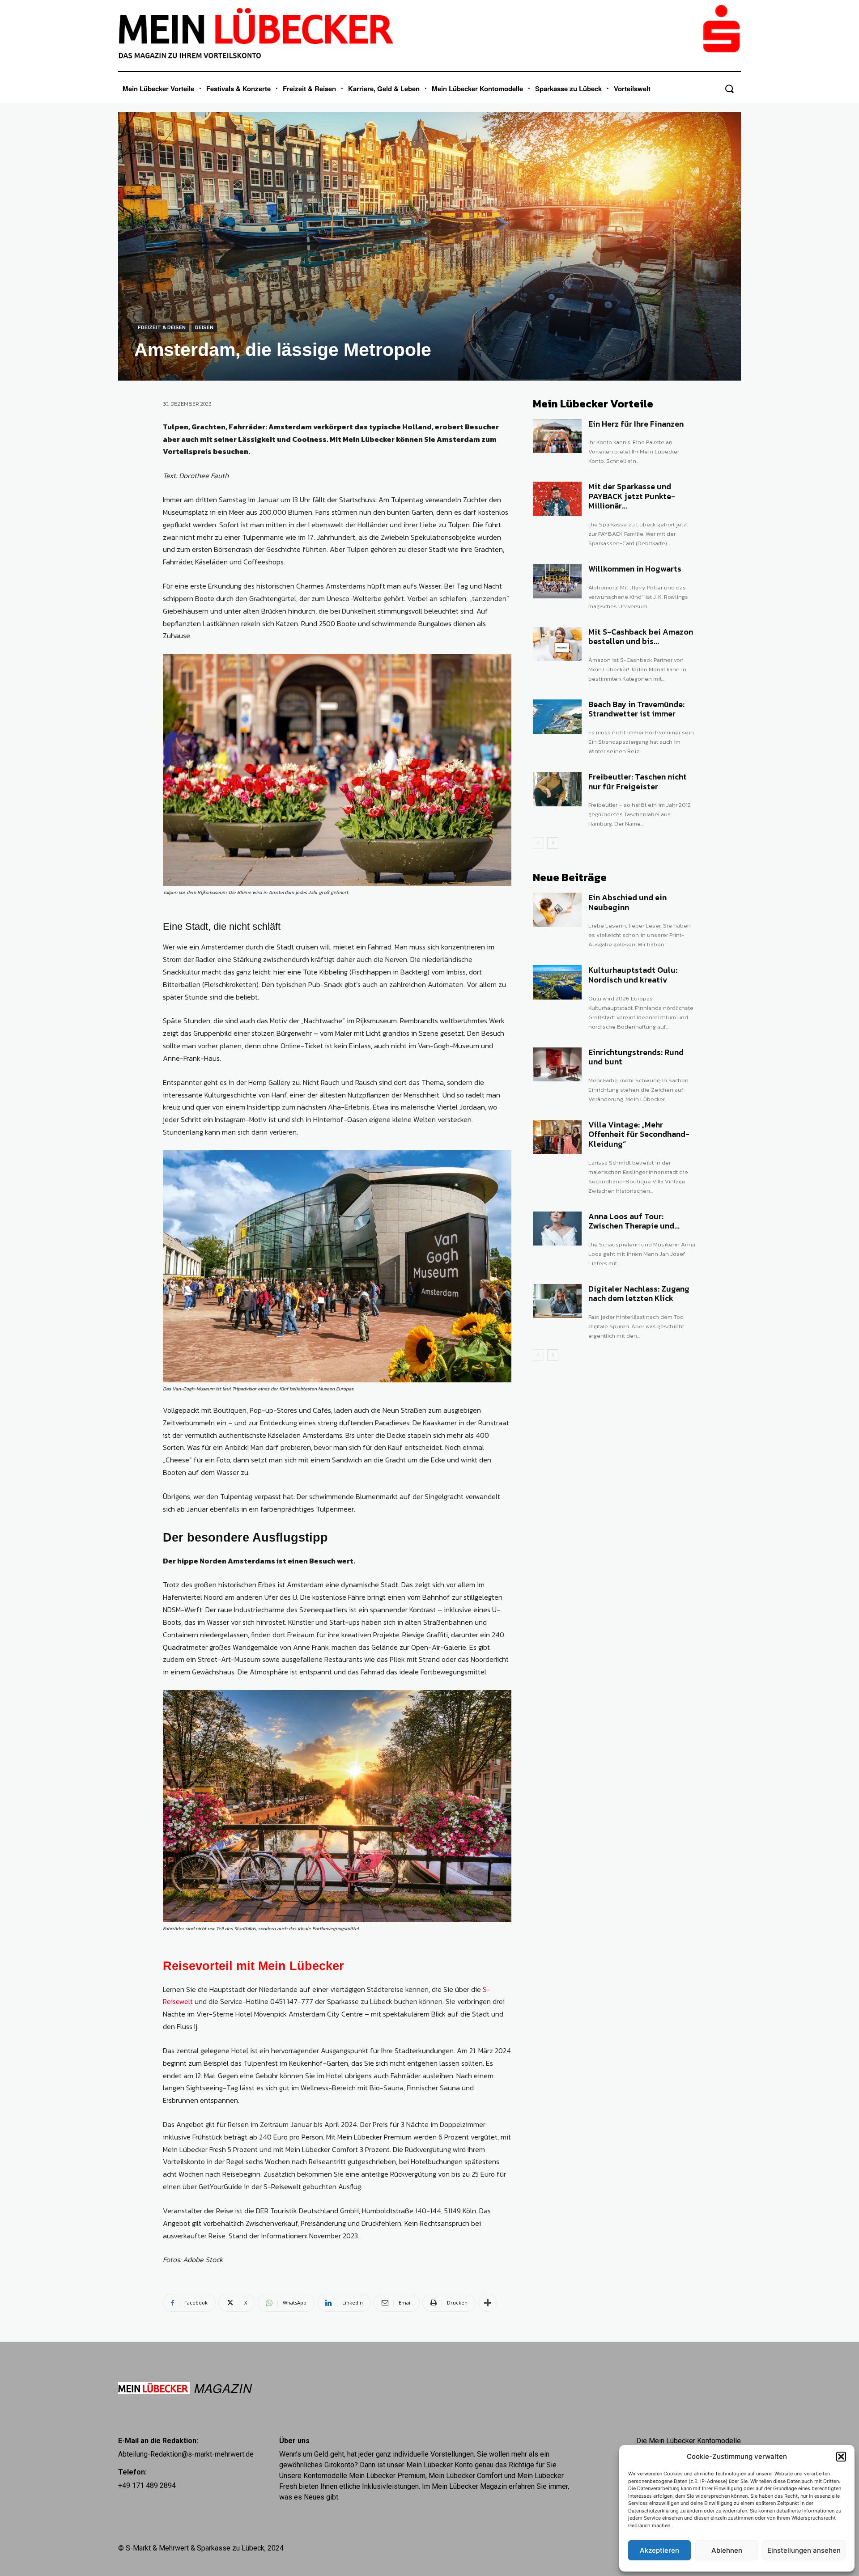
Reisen (204, 327)
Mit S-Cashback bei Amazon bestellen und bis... (641, 637)
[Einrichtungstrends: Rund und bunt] (557, 1065)
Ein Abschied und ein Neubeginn (627, 902)
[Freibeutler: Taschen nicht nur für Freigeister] (557, 789)
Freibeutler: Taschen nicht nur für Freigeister (638, 782)
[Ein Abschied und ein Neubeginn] (557, 910)
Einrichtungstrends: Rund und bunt (636, 1057)
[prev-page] (538, 843)
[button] (841, 2457)
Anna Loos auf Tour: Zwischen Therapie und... (634, 1221)
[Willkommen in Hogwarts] (557, 581)
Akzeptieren (659, 2550)
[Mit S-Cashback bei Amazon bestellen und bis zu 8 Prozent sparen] (557, 644)
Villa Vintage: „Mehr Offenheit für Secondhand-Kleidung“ (639, 1134)
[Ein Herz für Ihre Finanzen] (557, 436)
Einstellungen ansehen (804, 2550)
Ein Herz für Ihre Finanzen (636, 424)
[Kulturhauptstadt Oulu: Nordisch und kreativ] (557, 982)
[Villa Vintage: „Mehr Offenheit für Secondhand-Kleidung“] (557, 1137)
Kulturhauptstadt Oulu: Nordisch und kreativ (633, 975)
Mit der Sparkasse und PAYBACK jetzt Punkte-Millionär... (632, 496)
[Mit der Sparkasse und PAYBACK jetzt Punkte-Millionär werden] (557, 499)
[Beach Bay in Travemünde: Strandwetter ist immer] (557, 717)
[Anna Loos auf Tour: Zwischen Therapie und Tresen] (557, 1229)
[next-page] (553, 843)
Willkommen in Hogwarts (635, 569)
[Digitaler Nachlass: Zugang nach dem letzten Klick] (557, 1301)
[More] (488, 2303)
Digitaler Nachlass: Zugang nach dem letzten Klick (639, 1294)
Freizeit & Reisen (162, 327)
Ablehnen (727, 2550)
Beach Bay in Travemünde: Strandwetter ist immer (636, 709)
